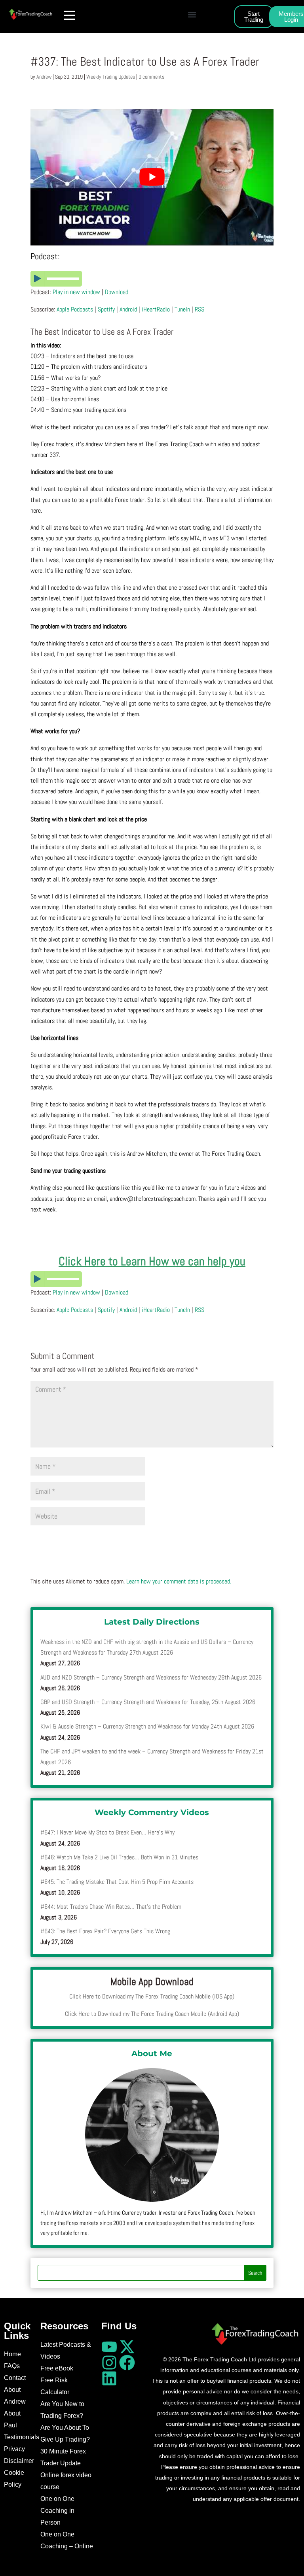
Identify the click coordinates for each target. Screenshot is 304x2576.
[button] (192, 14)
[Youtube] (109, 2347)
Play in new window (76, 292)
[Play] (152, 279)
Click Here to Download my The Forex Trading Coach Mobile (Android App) (152, 2014)
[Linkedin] (109, 2378)
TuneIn (182, 309)
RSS (199, 309)
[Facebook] (127, 2363)
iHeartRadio (156, 309)
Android (128, 309)
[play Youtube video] (152, 177)
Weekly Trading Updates (111, 77)
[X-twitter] (127, 2347)
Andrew (44, 77)
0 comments (151, 77)
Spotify (106, 309)
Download (117, 292)
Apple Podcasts (75, 309)
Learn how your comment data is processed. (179, 1581)
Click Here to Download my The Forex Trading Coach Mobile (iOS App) (152, 1996)
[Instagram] (109, 2363)
